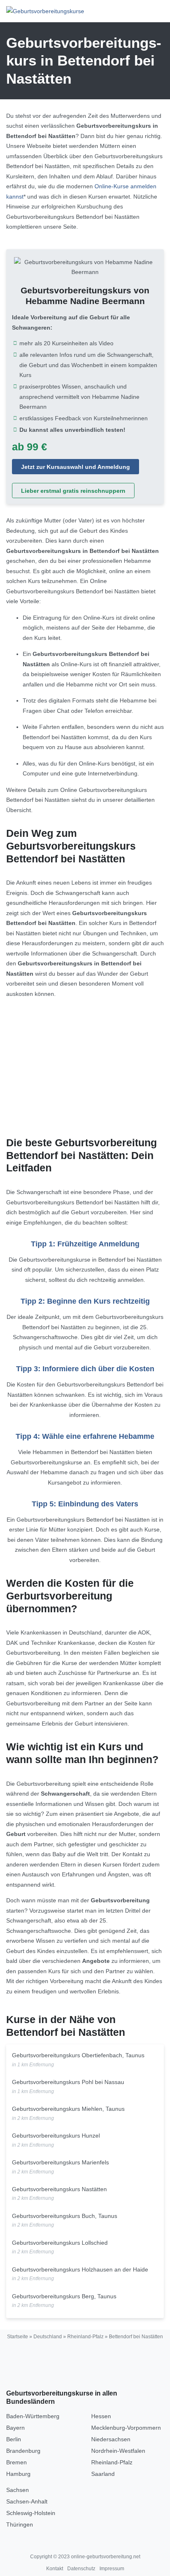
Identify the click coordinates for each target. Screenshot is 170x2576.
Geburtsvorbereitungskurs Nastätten (59, 2189)
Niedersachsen (111, 2439)
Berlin (14, 2439)
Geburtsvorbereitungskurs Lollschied (60, 2243)
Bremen (17, 2462)
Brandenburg (23, 2451)
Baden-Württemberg (33, 2416)
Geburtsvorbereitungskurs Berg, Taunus (64, 2296)
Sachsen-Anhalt (27, 2501)
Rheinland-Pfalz (85, 2337)
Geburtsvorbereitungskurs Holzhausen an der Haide (80, 2269)
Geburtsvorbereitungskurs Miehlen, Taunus (68, 2109)
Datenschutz (81, 2569)
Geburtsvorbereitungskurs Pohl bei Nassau (68, 2082)
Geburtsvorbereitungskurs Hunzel (56, 2136)
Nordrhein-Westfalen (118, 2451)
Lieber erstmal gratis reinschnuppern (73, 491)
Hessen (101, 2416)
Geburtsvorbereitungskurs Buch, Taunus (65, 2216)
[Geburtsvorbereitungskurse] (45, 11)
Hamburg (18, 2474)
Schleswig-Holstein (31, 2513)
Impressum (112, 2569)
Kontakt (55, 2569)
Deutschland (48, 2337)
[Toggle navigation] (155, 11)
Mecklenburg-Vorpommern (126, 2428)
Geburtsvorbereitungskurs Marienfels (60, 2162)
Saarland (103, 2474)
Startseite (18, 2337)
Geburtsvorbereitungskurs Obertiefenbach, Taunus (78, 2055)
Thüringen (20, 2524)
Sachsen (18, 2490)
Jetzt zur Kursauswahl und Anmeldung (76, 467)
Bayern (15, 2428)
